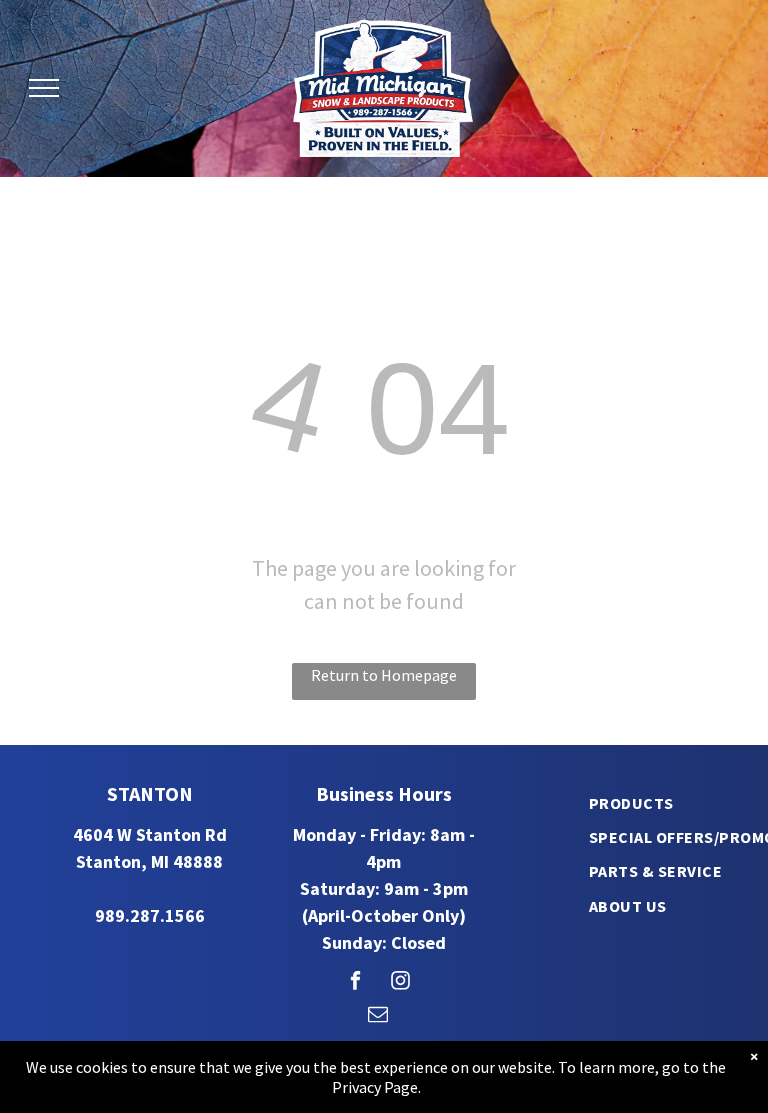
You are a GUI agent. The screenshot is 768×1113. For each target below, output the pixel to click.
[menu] (44, 88)
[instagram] (400, 983)
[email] (377, 1017)
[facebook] (355, 983)
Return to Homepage (384, 675)
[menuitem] (631, 802)
